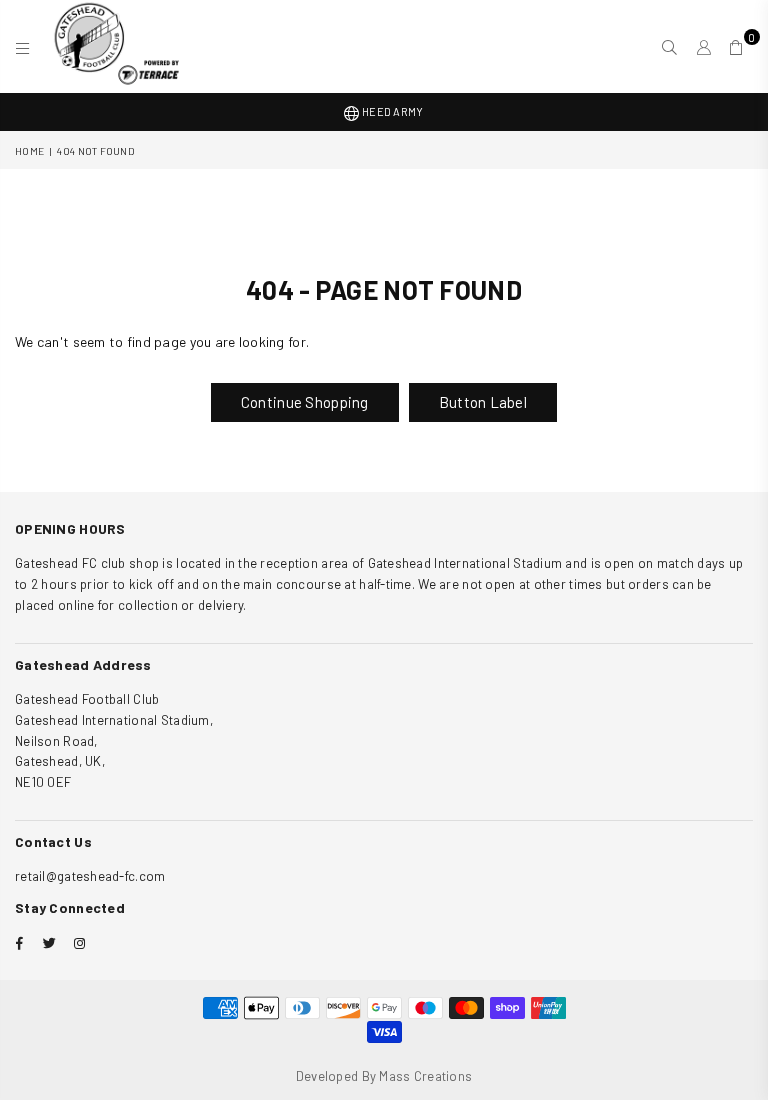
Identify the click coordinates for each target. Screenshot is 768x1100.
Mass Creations (425, 1076)
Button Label (483, 402)
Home (29, 151)
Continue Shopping (305, 402)
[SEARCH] (669, 47)
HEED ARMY (391, 111)
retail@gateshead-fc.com (90, 876)
